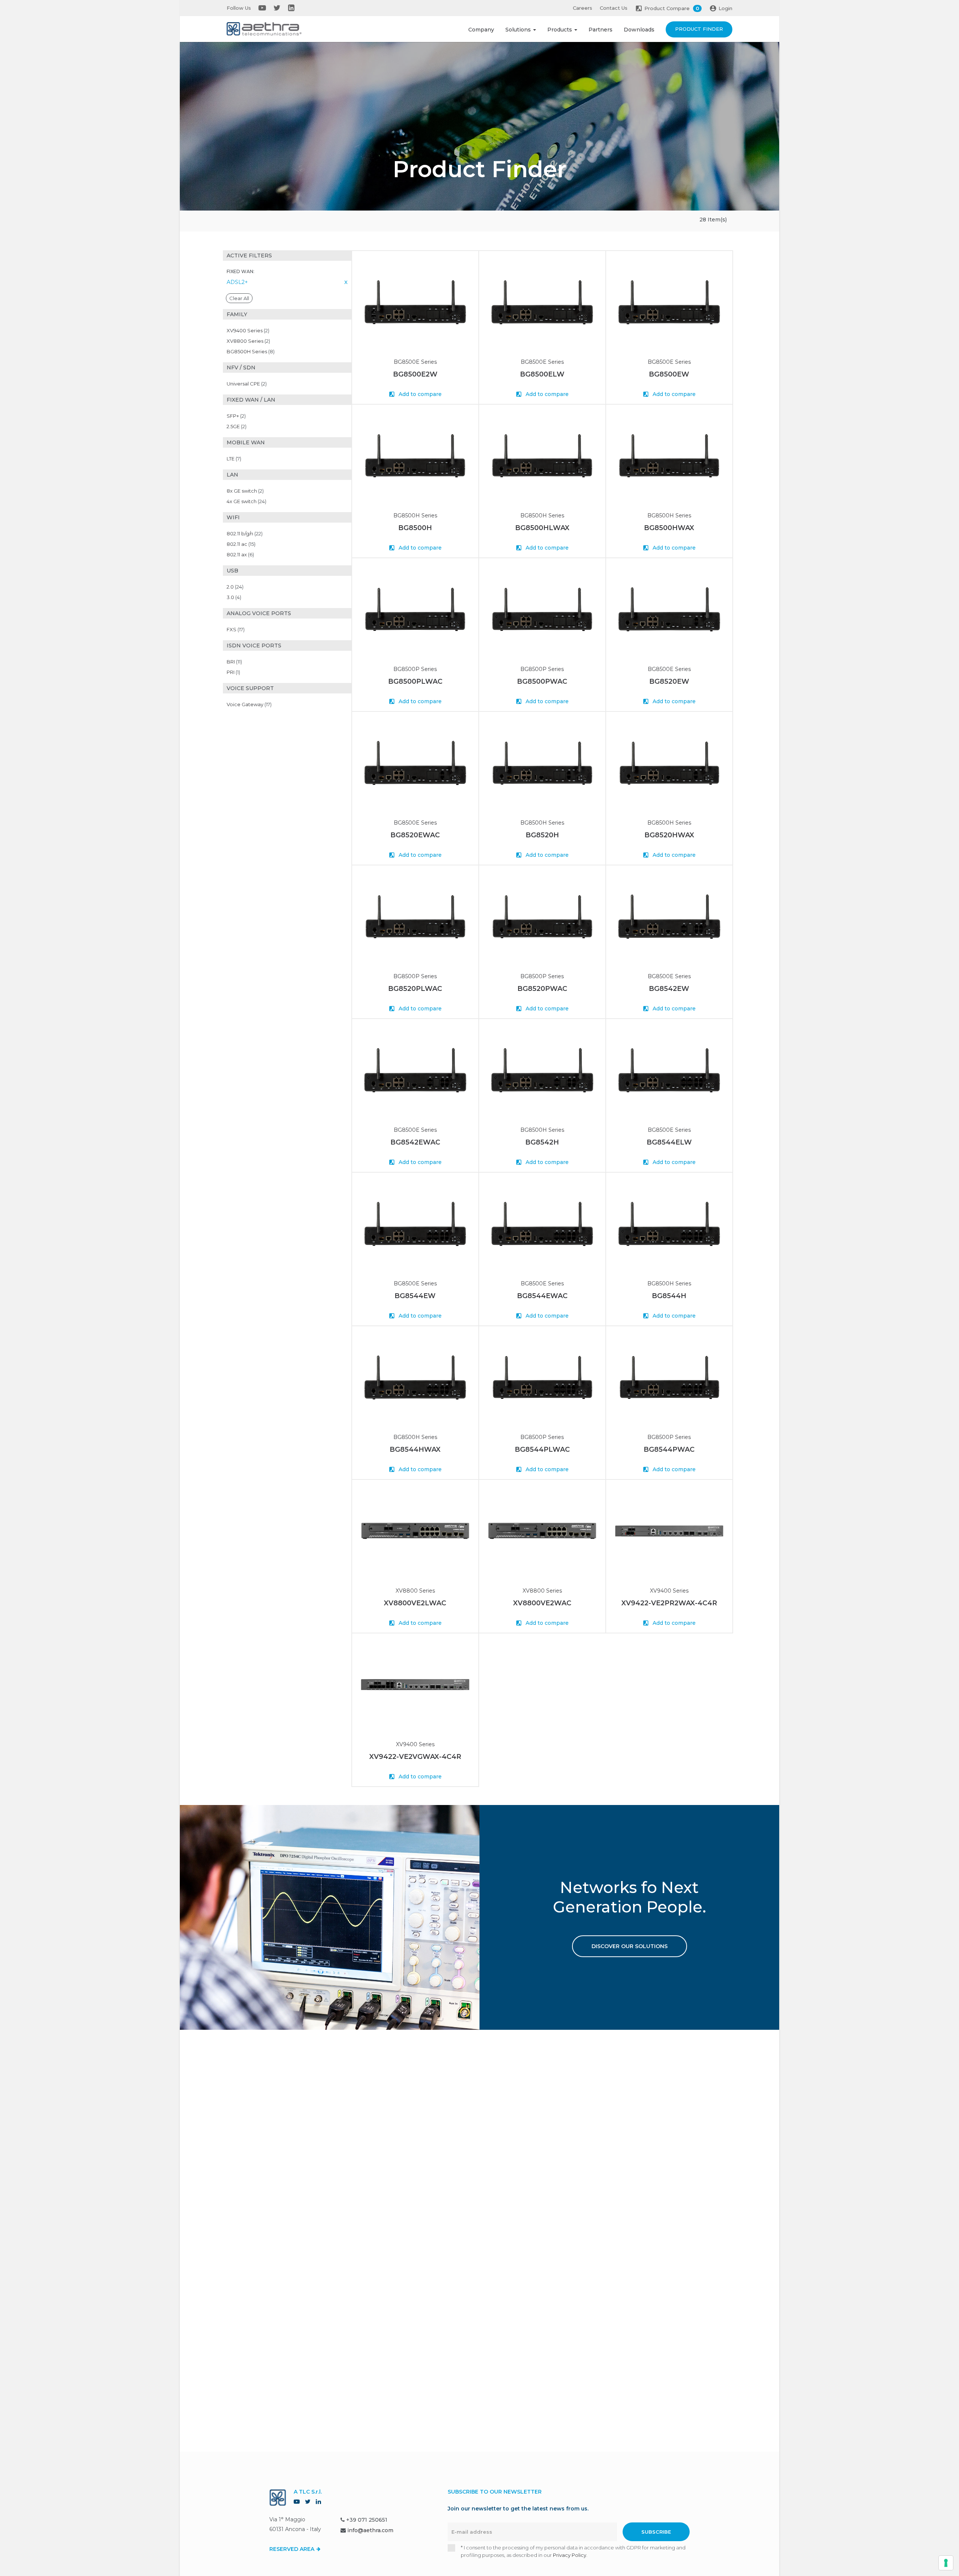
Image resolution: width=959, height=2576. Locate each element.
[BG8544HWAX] (415, 1377)
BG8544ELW (669, 1142)
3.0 (234, 597)
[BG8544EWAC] (542, 1224)
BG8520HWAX (669, 835)
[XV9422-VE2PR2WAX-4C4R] (669, 1531)
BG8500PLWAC (415, 681)
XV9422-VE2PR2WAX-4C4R (669, 1603)
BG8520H (542, 835)
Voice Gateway (249, 704)
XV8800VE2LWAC (415, 1603)
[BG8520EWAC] (415, 763)
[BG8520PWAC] (542, 917)
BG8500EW (669, 374)
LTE (234, 459)
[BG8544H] (669, 1224)
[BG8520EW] (669, 609)
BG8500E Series (415, 362)
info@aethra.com (370, 2530)
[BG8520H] (542, 763)
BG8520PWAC (542, 989)
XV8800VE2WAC (542, 1603)
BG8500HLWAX (542, 528)
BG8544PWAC (669, 1449)
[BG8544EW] (415, 1224)
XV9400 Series (248, 330)
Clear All (239, 298)
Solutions (519, 30)
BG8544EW (415, 1296)
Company (481, 30)
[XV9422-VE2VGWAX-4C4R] (415, 1685)
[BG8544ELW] (669, 1070)
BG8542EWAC (415, 1142)
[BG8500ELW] (542, 302)
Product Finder (699, 29)
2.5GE (237, 426)
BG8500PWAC (542, 681)
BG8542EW (669, 989)
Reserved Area (293, 2549)
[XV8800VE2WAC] (542, 1531)
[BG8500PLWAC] (415, 609)
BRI (234, 662)
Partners (600, 30)
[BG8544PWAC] (669, 1377)
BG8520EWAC (415, 835)
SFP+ (236, 416)
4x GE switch (246, 501)
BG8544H (669, 1296)
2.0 (235, 587)
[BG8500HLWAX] (542, 456)
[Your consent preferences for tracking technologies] (946, 2563)
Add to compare (419, 394)
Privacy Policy (570, 2555)
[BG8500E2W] (415, 302)
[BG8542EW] (669, 917)
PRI (233, 672)
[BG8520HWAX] (669, 763)
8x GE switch (245, 491)
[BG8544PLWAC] (542, 1377)
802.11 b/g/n (245, 533)
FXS (236, 629)
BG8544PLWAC (542, 1449)
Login (725, 8)
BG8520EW (669, 681)
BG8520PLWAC (415, 989)
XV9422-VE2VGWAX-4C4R (415, 1757)
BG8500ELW (542, 374)
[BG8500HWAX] (669, 456)
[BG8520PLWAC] (415, 917)
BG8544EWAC (542, 1296)
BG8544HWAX (415, 1449)
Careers (583, 8)
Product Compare (672, 8)
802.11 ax (240, 554)
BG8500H (415, 528)
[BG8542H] (542, 1070)
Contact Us (614, 8)
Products (560, 30)
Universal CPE (247, 384)
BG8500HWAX (669, 528)
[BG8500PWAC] (542, 609)
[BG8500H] (415, 456)
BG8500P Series (415, 669)
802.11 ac (241, 544)
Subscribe (656, 2532)
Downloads (639, 30)
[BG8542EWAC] (415, 1070)
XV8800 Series (248, 341)
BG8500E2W (415, 374)
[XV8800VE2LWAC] (415, 1531)
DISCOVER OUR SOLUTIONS (630, 1946)
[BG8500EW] (669, 302)
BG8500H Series (251, 351)
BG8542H (542, 1142)
